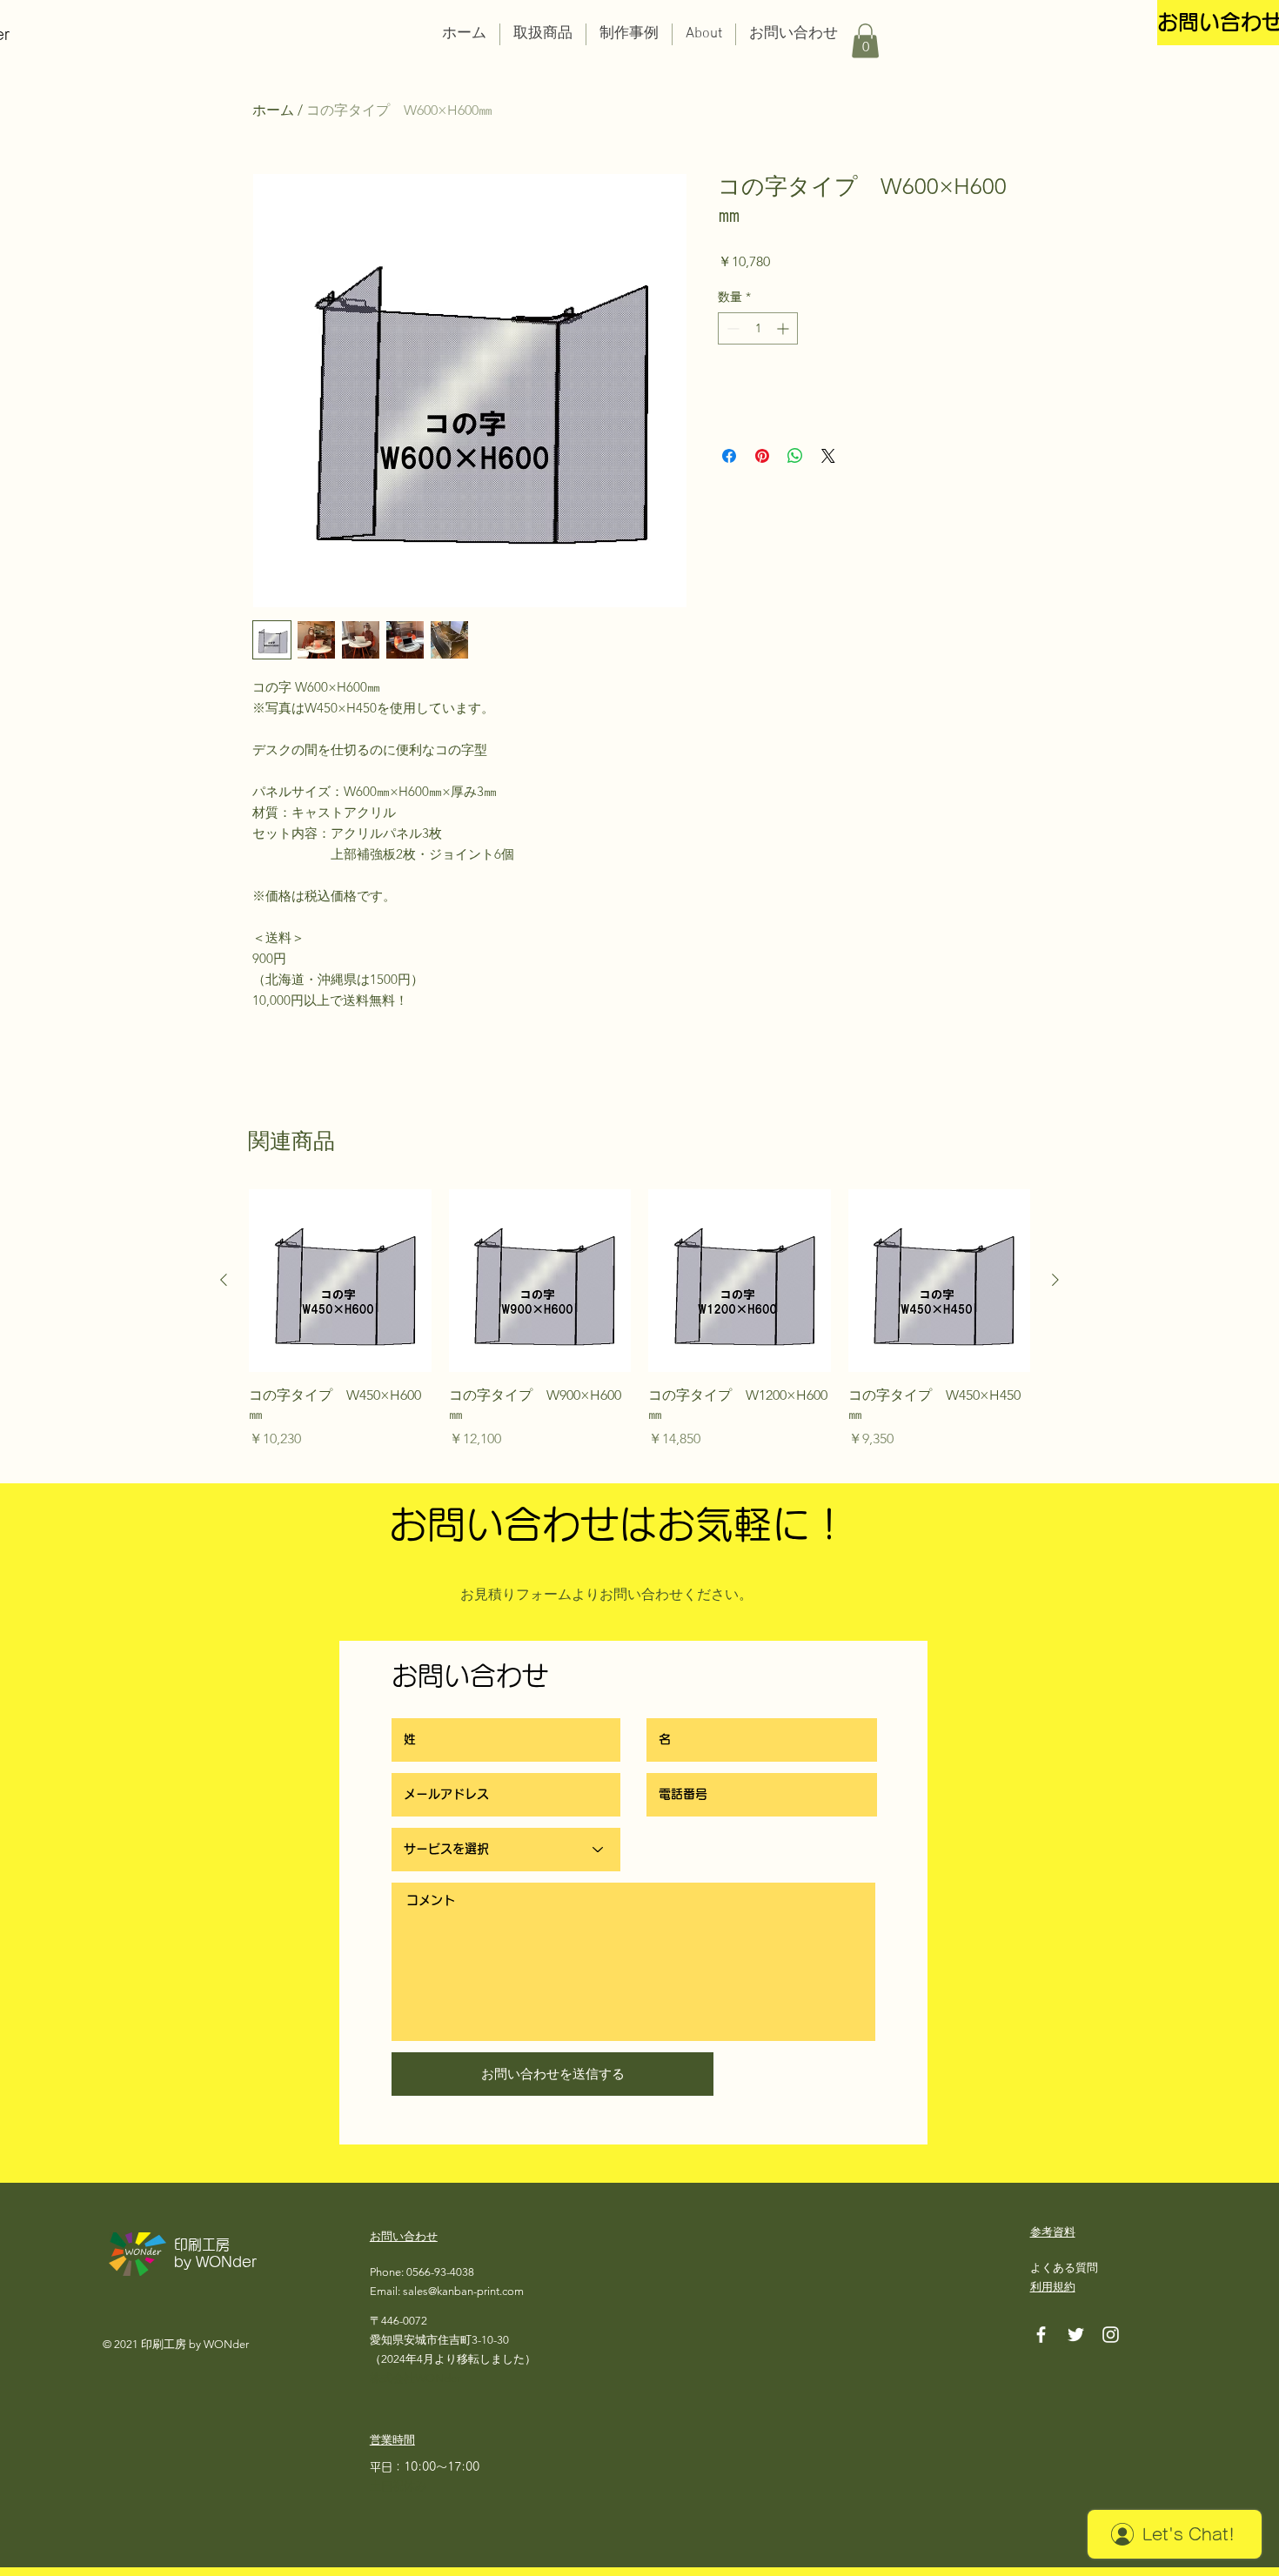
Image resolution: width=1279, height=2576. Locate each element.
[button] (543, 34)
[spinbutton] (758, 328)
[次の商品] (1055, 1280)
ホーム (273, 110)
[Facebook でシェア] (729, 456)
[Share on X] (828, 456)
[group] (639, 1329)
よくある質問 (1064, 2268)
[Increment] (784, 328)
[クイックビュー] (340, 1281)
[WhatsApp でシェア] (795, 456)
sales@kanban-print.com (463, 2291)
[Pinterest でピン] (762, 456)
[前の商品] (224, 1280)
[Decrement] (731, 328)
